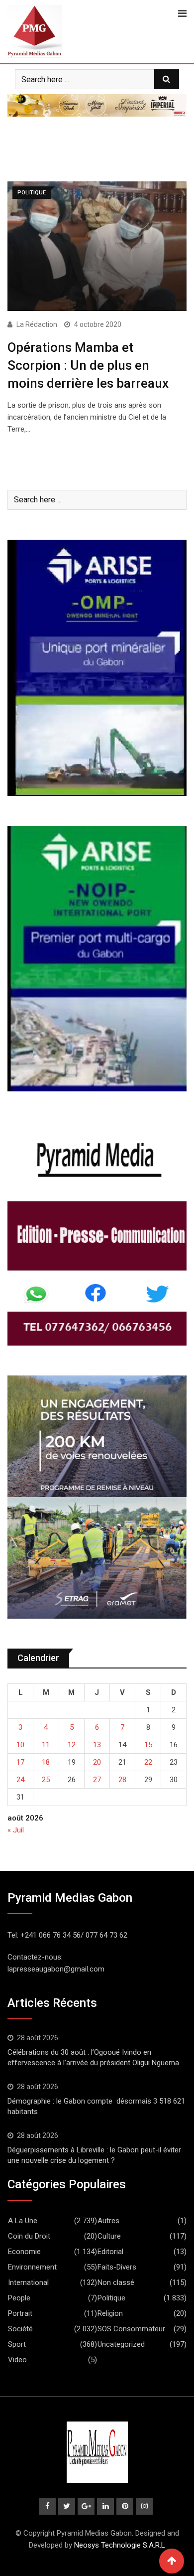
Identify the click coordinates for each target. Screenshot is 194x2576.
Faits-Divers (117, 2267)
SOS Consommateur (131, 2329)
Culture (109, 2236)
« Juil (16, 1830)
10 (20, 1745)
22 (148, 1762)
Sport (17, 2344)
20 (97, 1762)
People (19, 2298)
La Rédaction (37, 324)
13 (97, 1745)
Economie (24, 2252)
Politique (111, 2298)
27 (97, 1780)
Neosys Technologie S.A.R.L (120, 2545)
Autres (108, 2221)
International (28, 2282)
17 (20, 1762)
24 (20, 1780)
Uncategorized (121, 2344)
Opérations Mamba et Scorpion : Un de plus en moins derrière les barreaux (88, 366)
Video (17, 2360)
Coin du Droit (29, 2236)
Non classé (116, 2282)
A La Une (23, 2221)
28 (122, 1780)
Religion (110, 2313)
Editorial (110, 2252)
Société (20, 2329)
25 (46, 1780)
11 (46, 1745)
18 (46, 1762)
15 (148, 1745)
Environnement (32, 2267)
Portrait (20, 2313)
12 (72, 1745)
